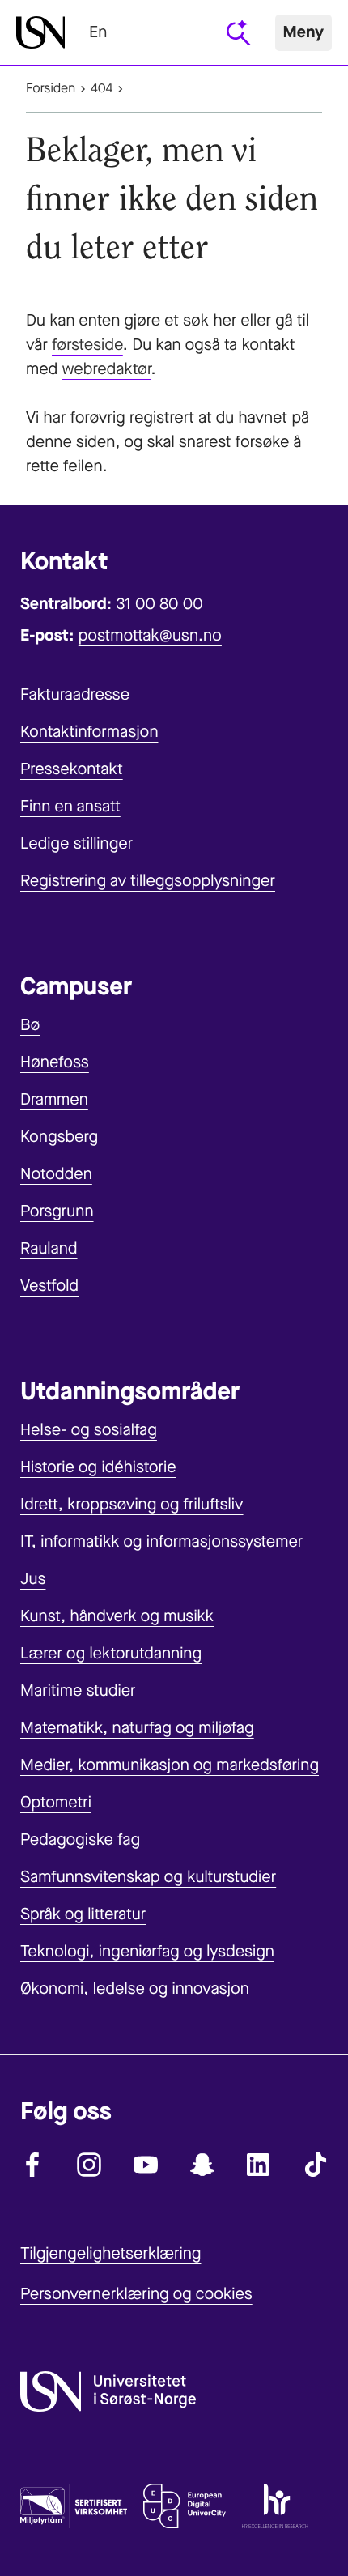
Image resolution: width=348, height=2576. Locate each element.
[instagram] (89, 2165)
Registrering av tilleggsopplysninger (148, 881)
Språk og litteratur (83, 1914)
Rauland (49, 1248)
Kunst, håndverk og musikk (117, 1616)
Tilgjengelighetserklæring (110, 2253)
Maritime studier (78, 1690)
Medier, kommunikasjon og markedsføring (170, 1765)
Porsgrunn (57, 1211)
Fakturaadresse (75, 694)
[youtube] (146, 2165)
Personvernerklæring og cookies (136, 2294)
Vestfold (49, 1286)
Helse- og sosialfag (89, 1430)
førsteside (87, 345)
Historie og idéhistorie (98, 1467)
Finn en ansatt (70, 806)
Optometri (56, 1802)
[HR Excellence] (275, 2510)
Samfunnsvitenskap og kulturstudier (148, 1877)
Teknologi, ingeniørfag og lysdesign (147, 1951)
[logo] (40, 32)
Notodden (56, 1174)
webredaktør (107, 369)
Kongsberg (59, 1137)
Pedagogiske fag (80, 1839)
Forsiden (51, 89)
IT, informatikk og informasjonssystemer (161, 1541)
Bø (30, 1025)
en (98, 32)
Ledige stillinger (76, 843)
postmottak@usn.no (150, 635)
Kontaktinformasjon (89, 732)
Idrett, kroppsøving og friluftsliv (132, 1504)
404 (102, 89)
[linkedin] (259, 2165)
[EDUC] (185, 2510)
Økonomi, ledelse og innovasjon (135, 1988)
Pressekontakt (72, 769)
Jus (33, 1579)
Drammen (54, 1099)
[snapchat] (202, 2165)
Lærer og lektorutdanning (111, 1653)
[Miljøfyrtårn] (74, 2510)
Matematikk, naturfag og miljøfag (137, 1728)
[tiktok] (316, 2165)
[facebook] (32, 2165)
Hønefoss (55, 1062)
